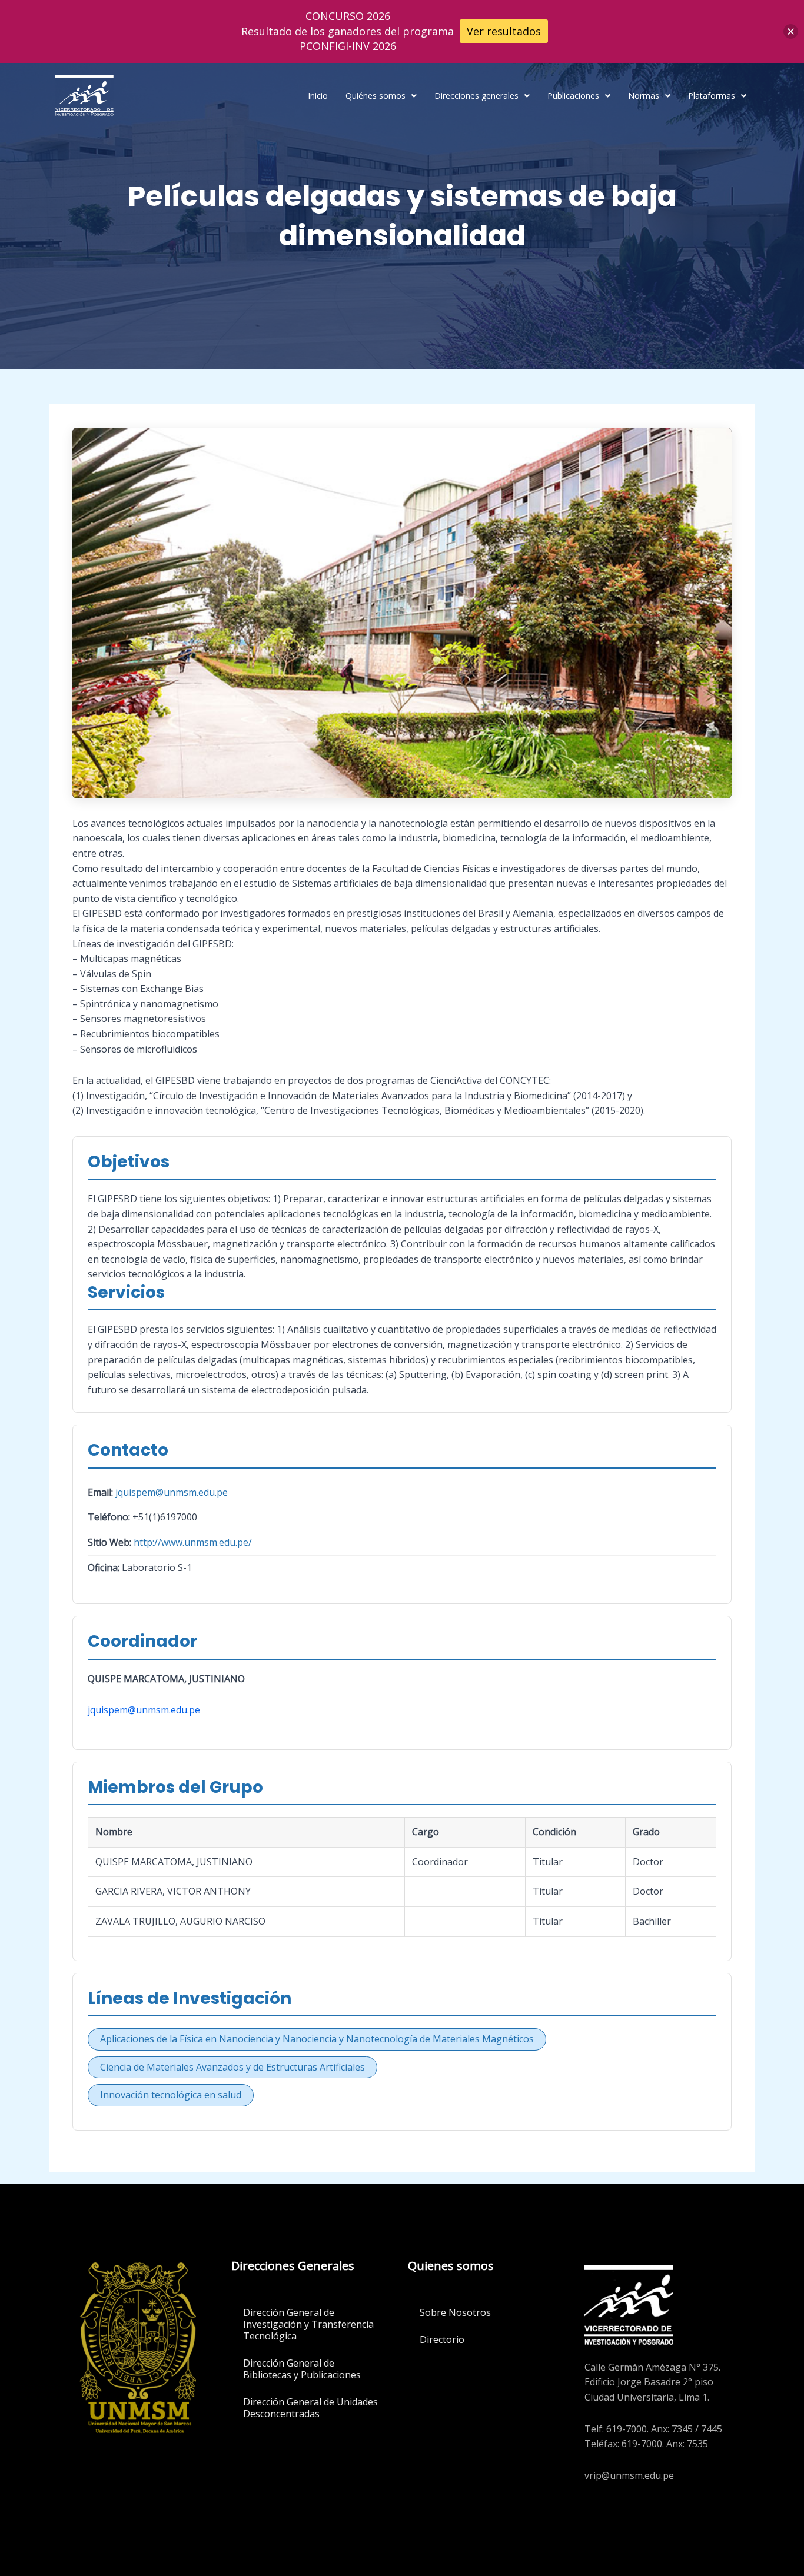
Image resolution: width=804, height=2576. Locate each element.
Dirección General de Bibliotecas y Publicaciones (302, 2369)
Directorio (442, 2339)
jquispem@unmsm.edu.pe (172, 1492)
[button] (381, 96)
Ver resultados (504, 31)
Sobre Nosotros (455, 2312)
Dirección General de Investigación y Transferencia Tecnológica (308, 2324)
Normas (644, 96)
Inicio (318, 96)
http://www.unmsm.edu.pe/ (193, 1542)
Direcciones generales (476, 96)
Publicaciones (573, 96)
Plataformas (712, 96)
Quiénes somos (376, 96)
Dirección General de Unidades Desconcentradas (310, 2408)
